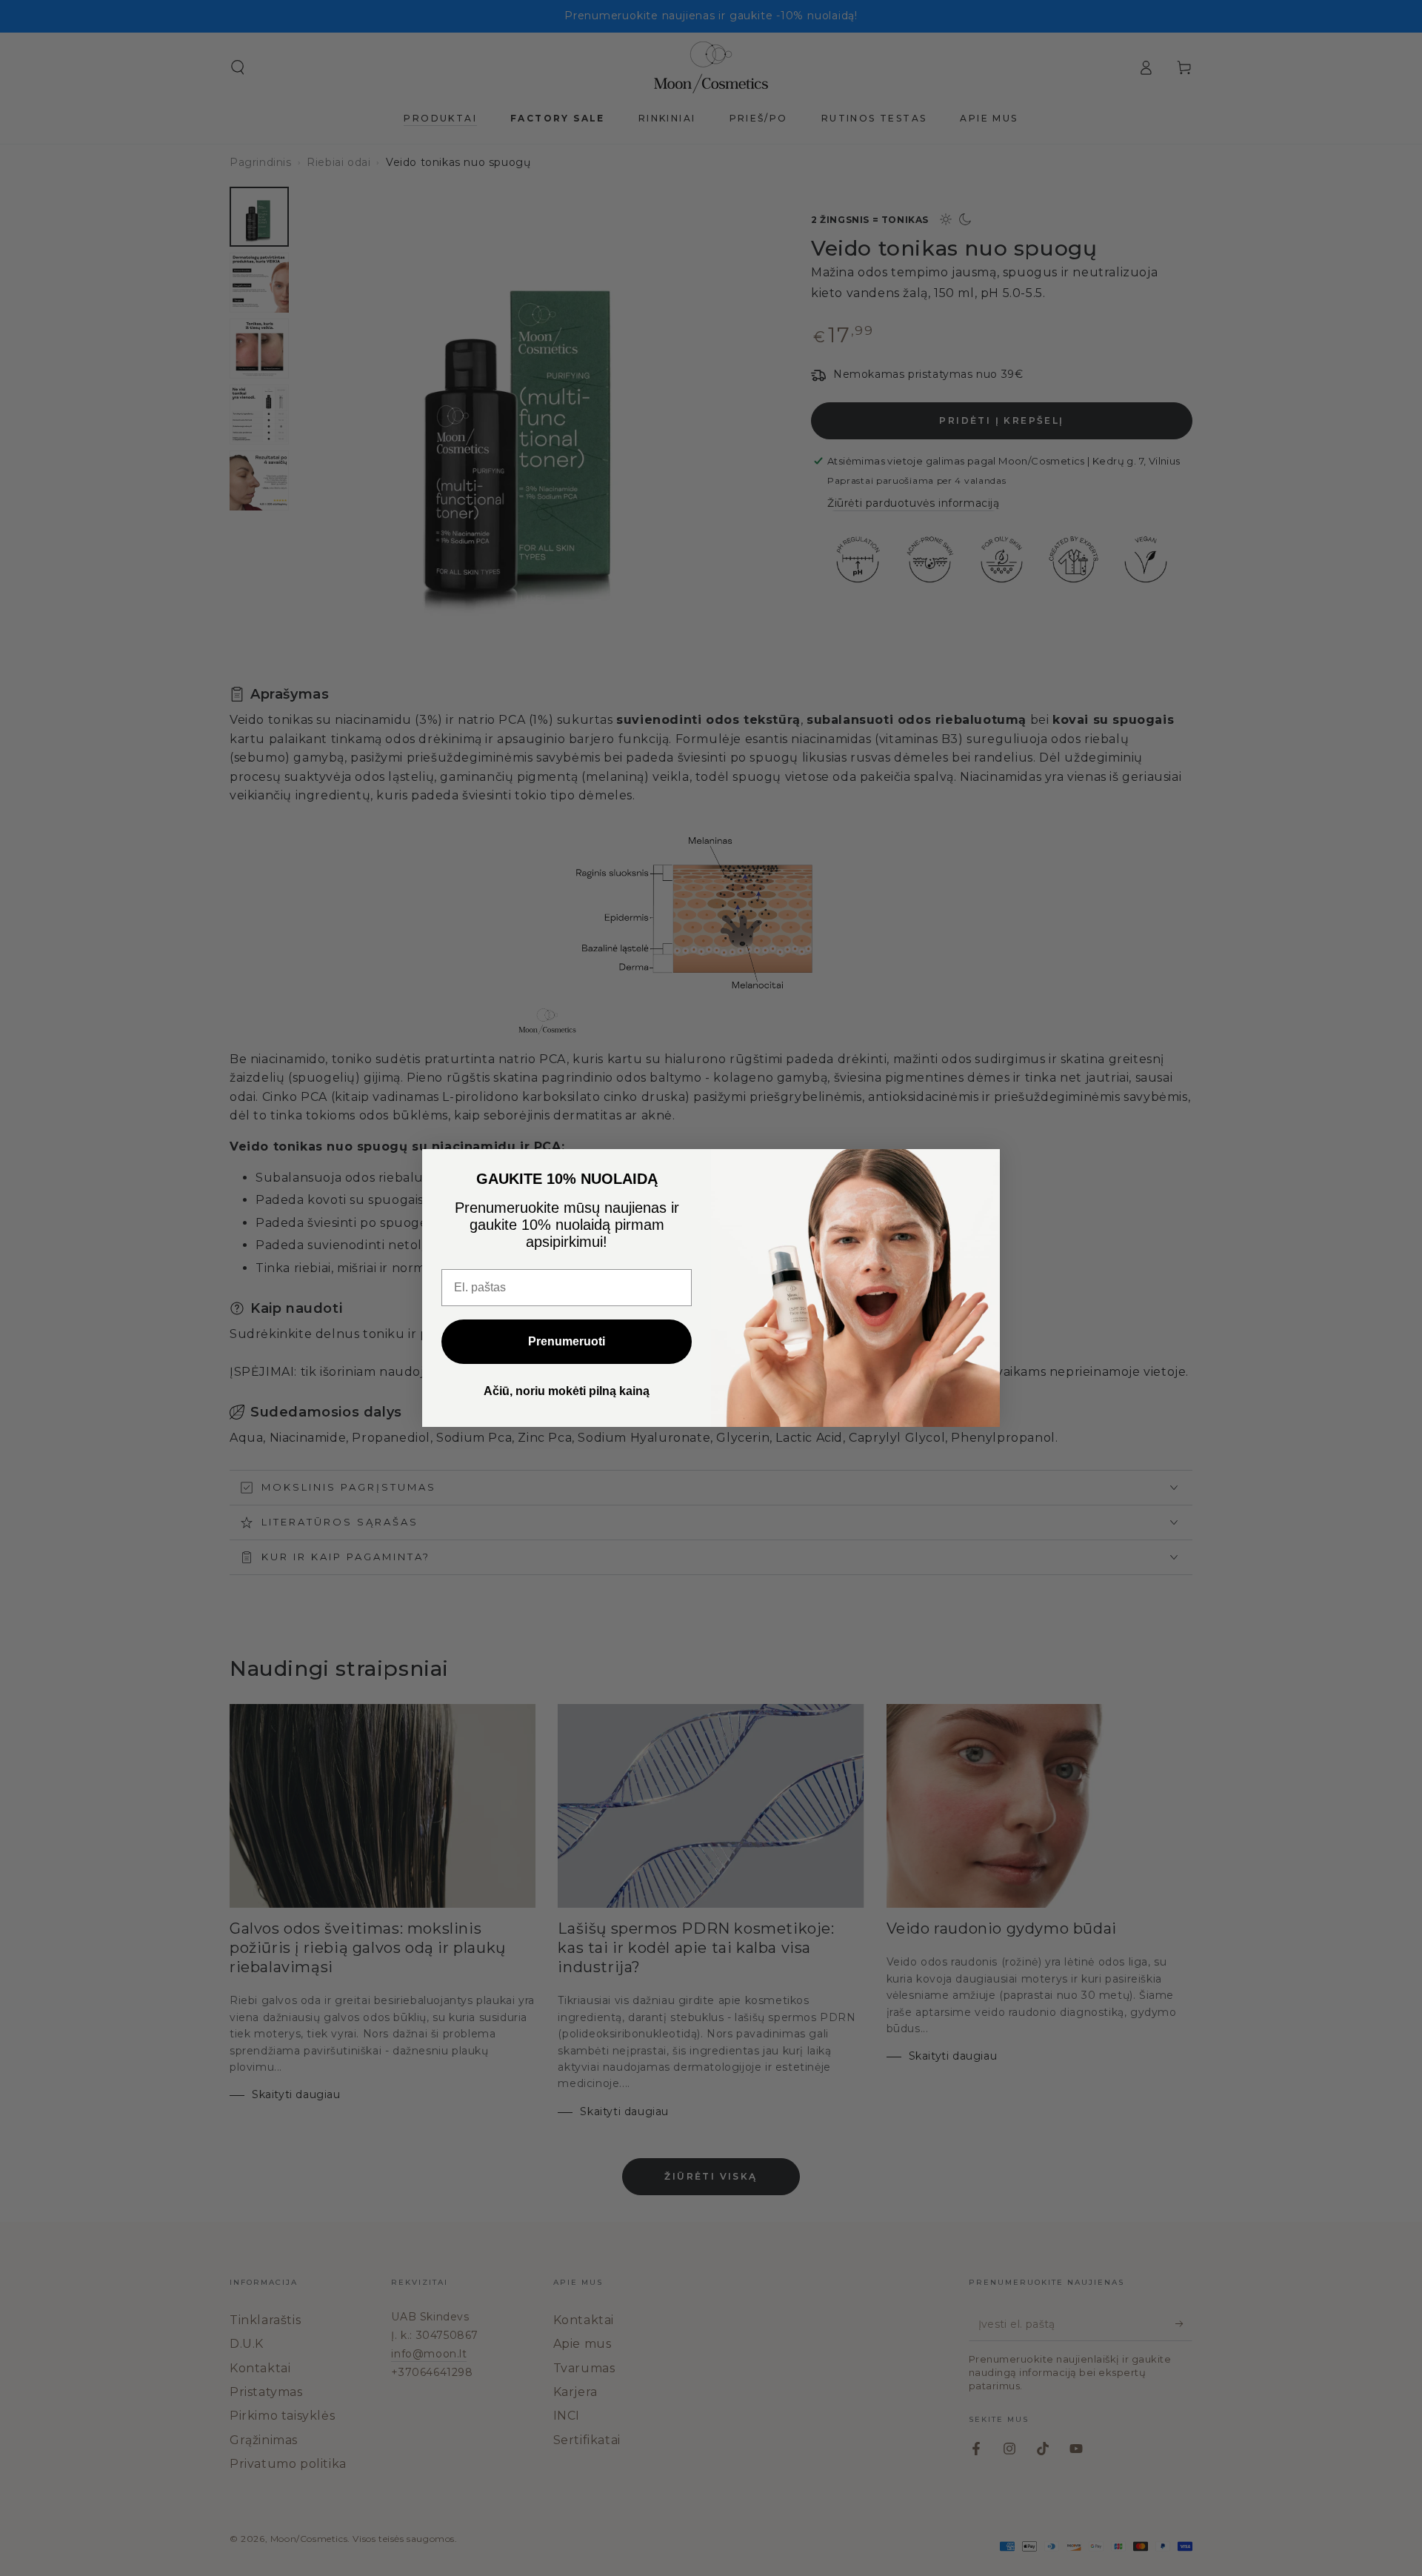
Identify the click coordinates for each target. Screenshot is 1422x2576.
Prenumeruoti (567, 1341)
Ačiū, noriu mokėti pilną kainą (567, 1391)
